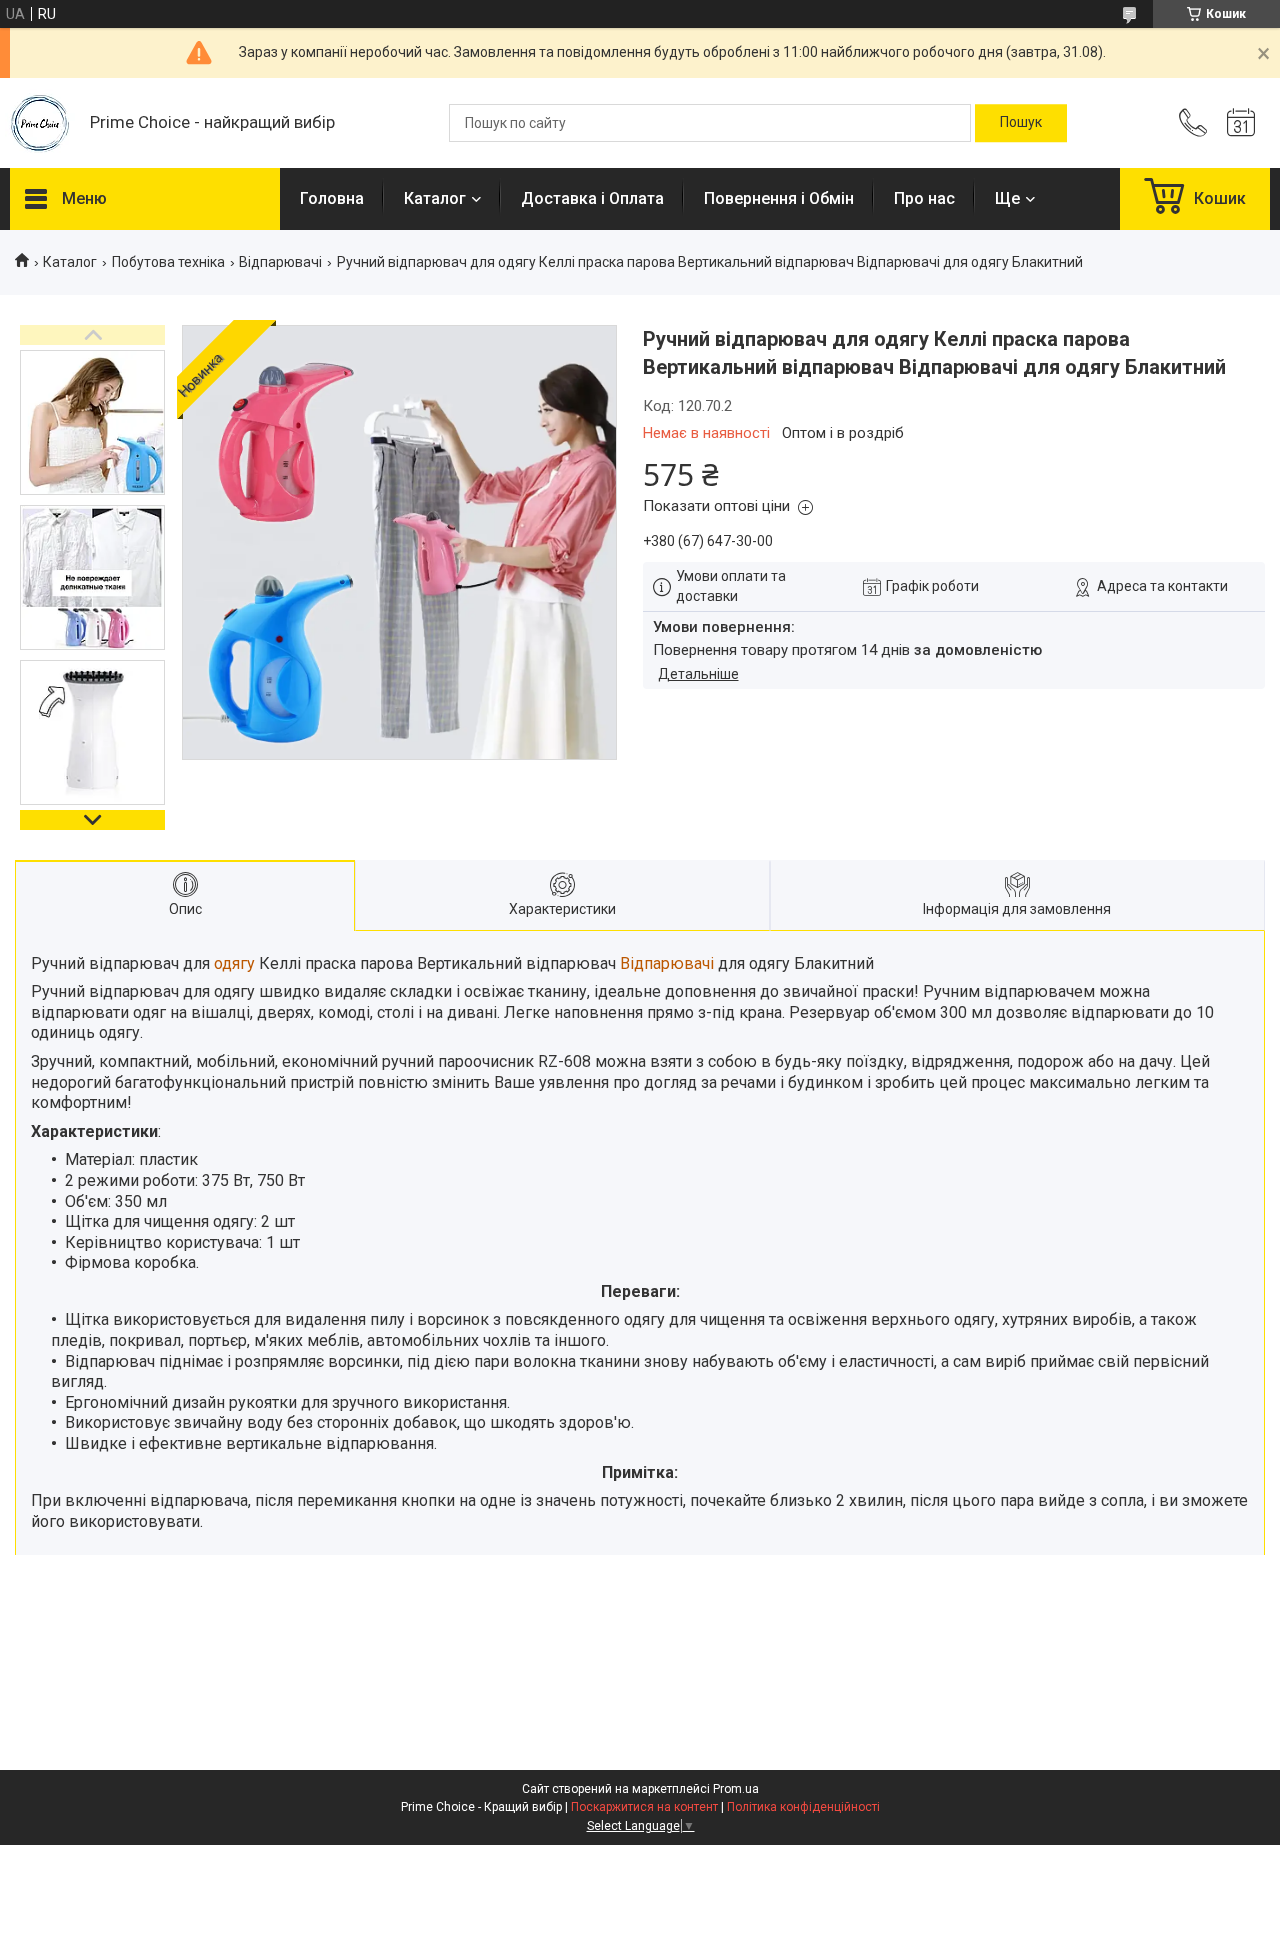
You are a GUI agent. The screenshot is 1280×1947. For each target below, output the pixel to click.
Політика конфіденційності (803, 1807)
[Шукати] (1021, 123)
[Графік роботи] (1241, 123)
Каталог (435, 198)
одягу (234, 963)
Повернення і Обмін (779, 198)
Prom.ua (736, 1789)
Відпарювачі (280, 262)
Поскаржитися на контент (644, 1807)
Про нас (924, 198)
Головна (332, 198)
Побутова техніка (168, 262)
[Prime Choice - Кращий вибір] (40, 123)
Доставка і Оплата (592, 198)
